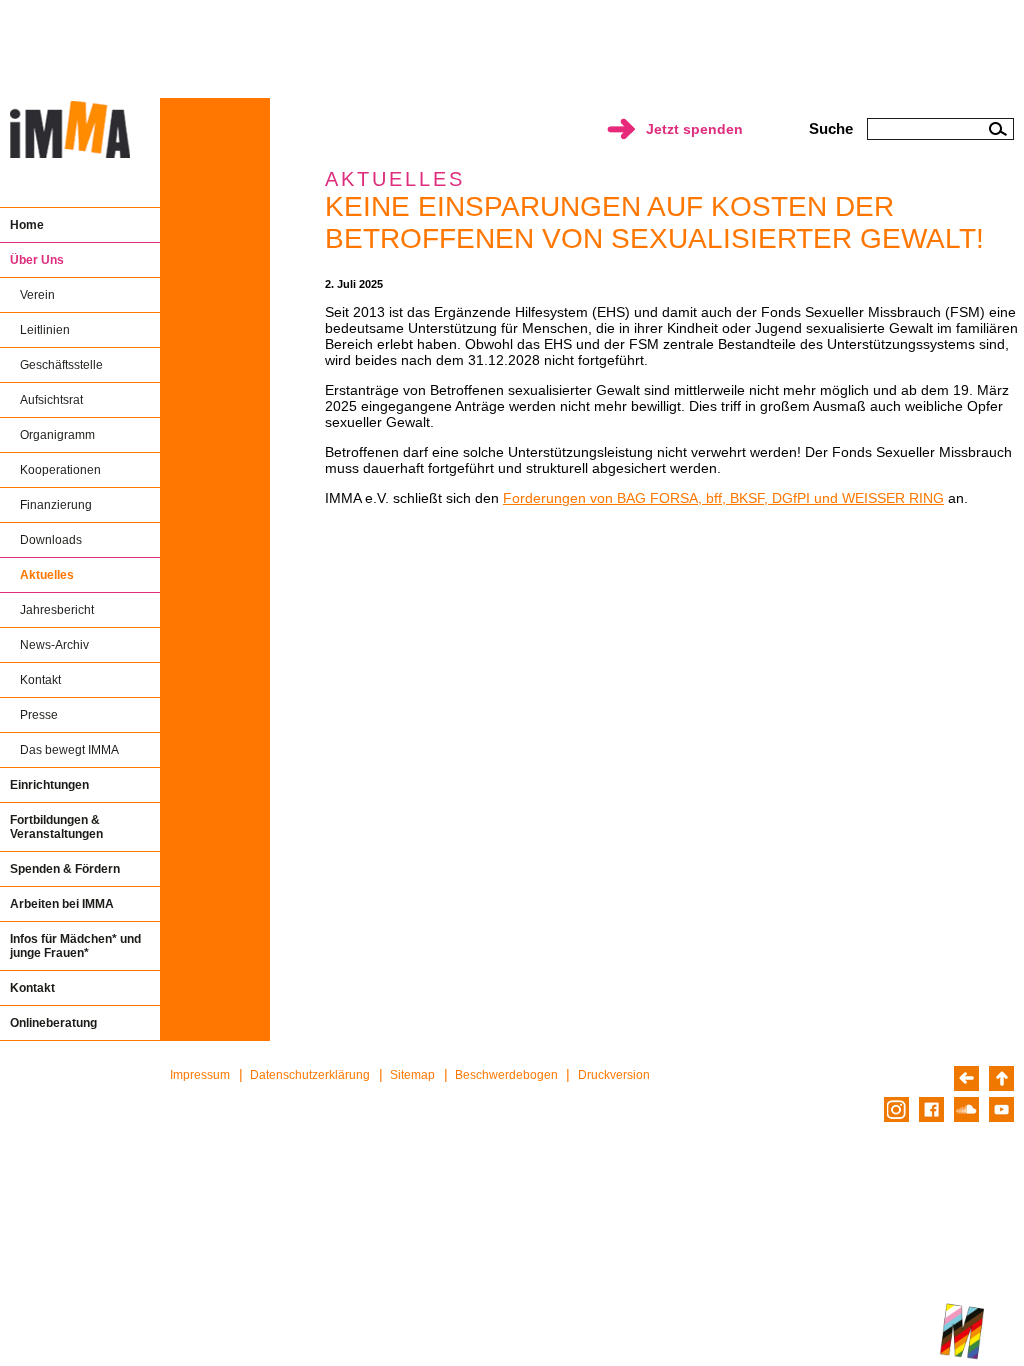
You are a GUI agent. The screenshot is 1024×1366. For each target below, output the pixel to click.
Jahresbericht (57, 610)
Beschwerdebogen (506, 1075)
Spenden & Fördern (65, 869)
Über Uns (37, 260)
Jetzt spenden (694, 129)
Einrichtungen (49, 785)
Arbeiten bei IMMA (62, 904)
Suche (831, 128)
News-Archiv (54, 645)
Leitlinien (45, 330)
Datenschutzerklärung (310, 1075)
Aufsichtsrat (51, 400)
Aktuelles (47, 575)
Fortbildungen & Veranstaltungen (56, 827)
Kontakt (40, 680)
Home (27, 225)
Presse (39, 715)
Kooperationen (60, 470)
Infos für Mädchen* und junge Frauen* (75, 946)
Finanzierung (56, 505)
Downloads (51, 540)
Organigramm (57, 435)
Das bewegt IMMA (69, 750)
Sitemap (412, 1075)
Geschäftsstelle (61, 365)
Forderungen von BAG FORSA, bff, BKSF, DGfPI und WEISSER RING (723, 498)
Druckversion (614, 1075)
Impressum (200, 1075)
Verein (37, 295)
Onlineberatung (53, 1023)
